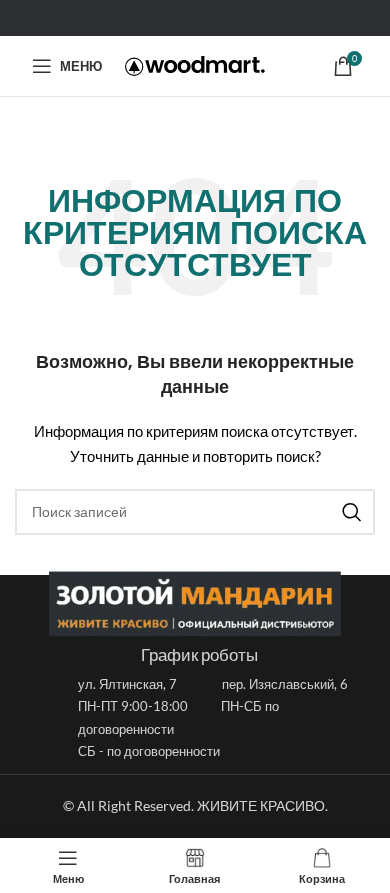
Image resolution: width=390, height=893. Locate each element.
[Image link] (195, 602)
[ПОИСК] (352, 512)
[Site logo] (195, 65)
